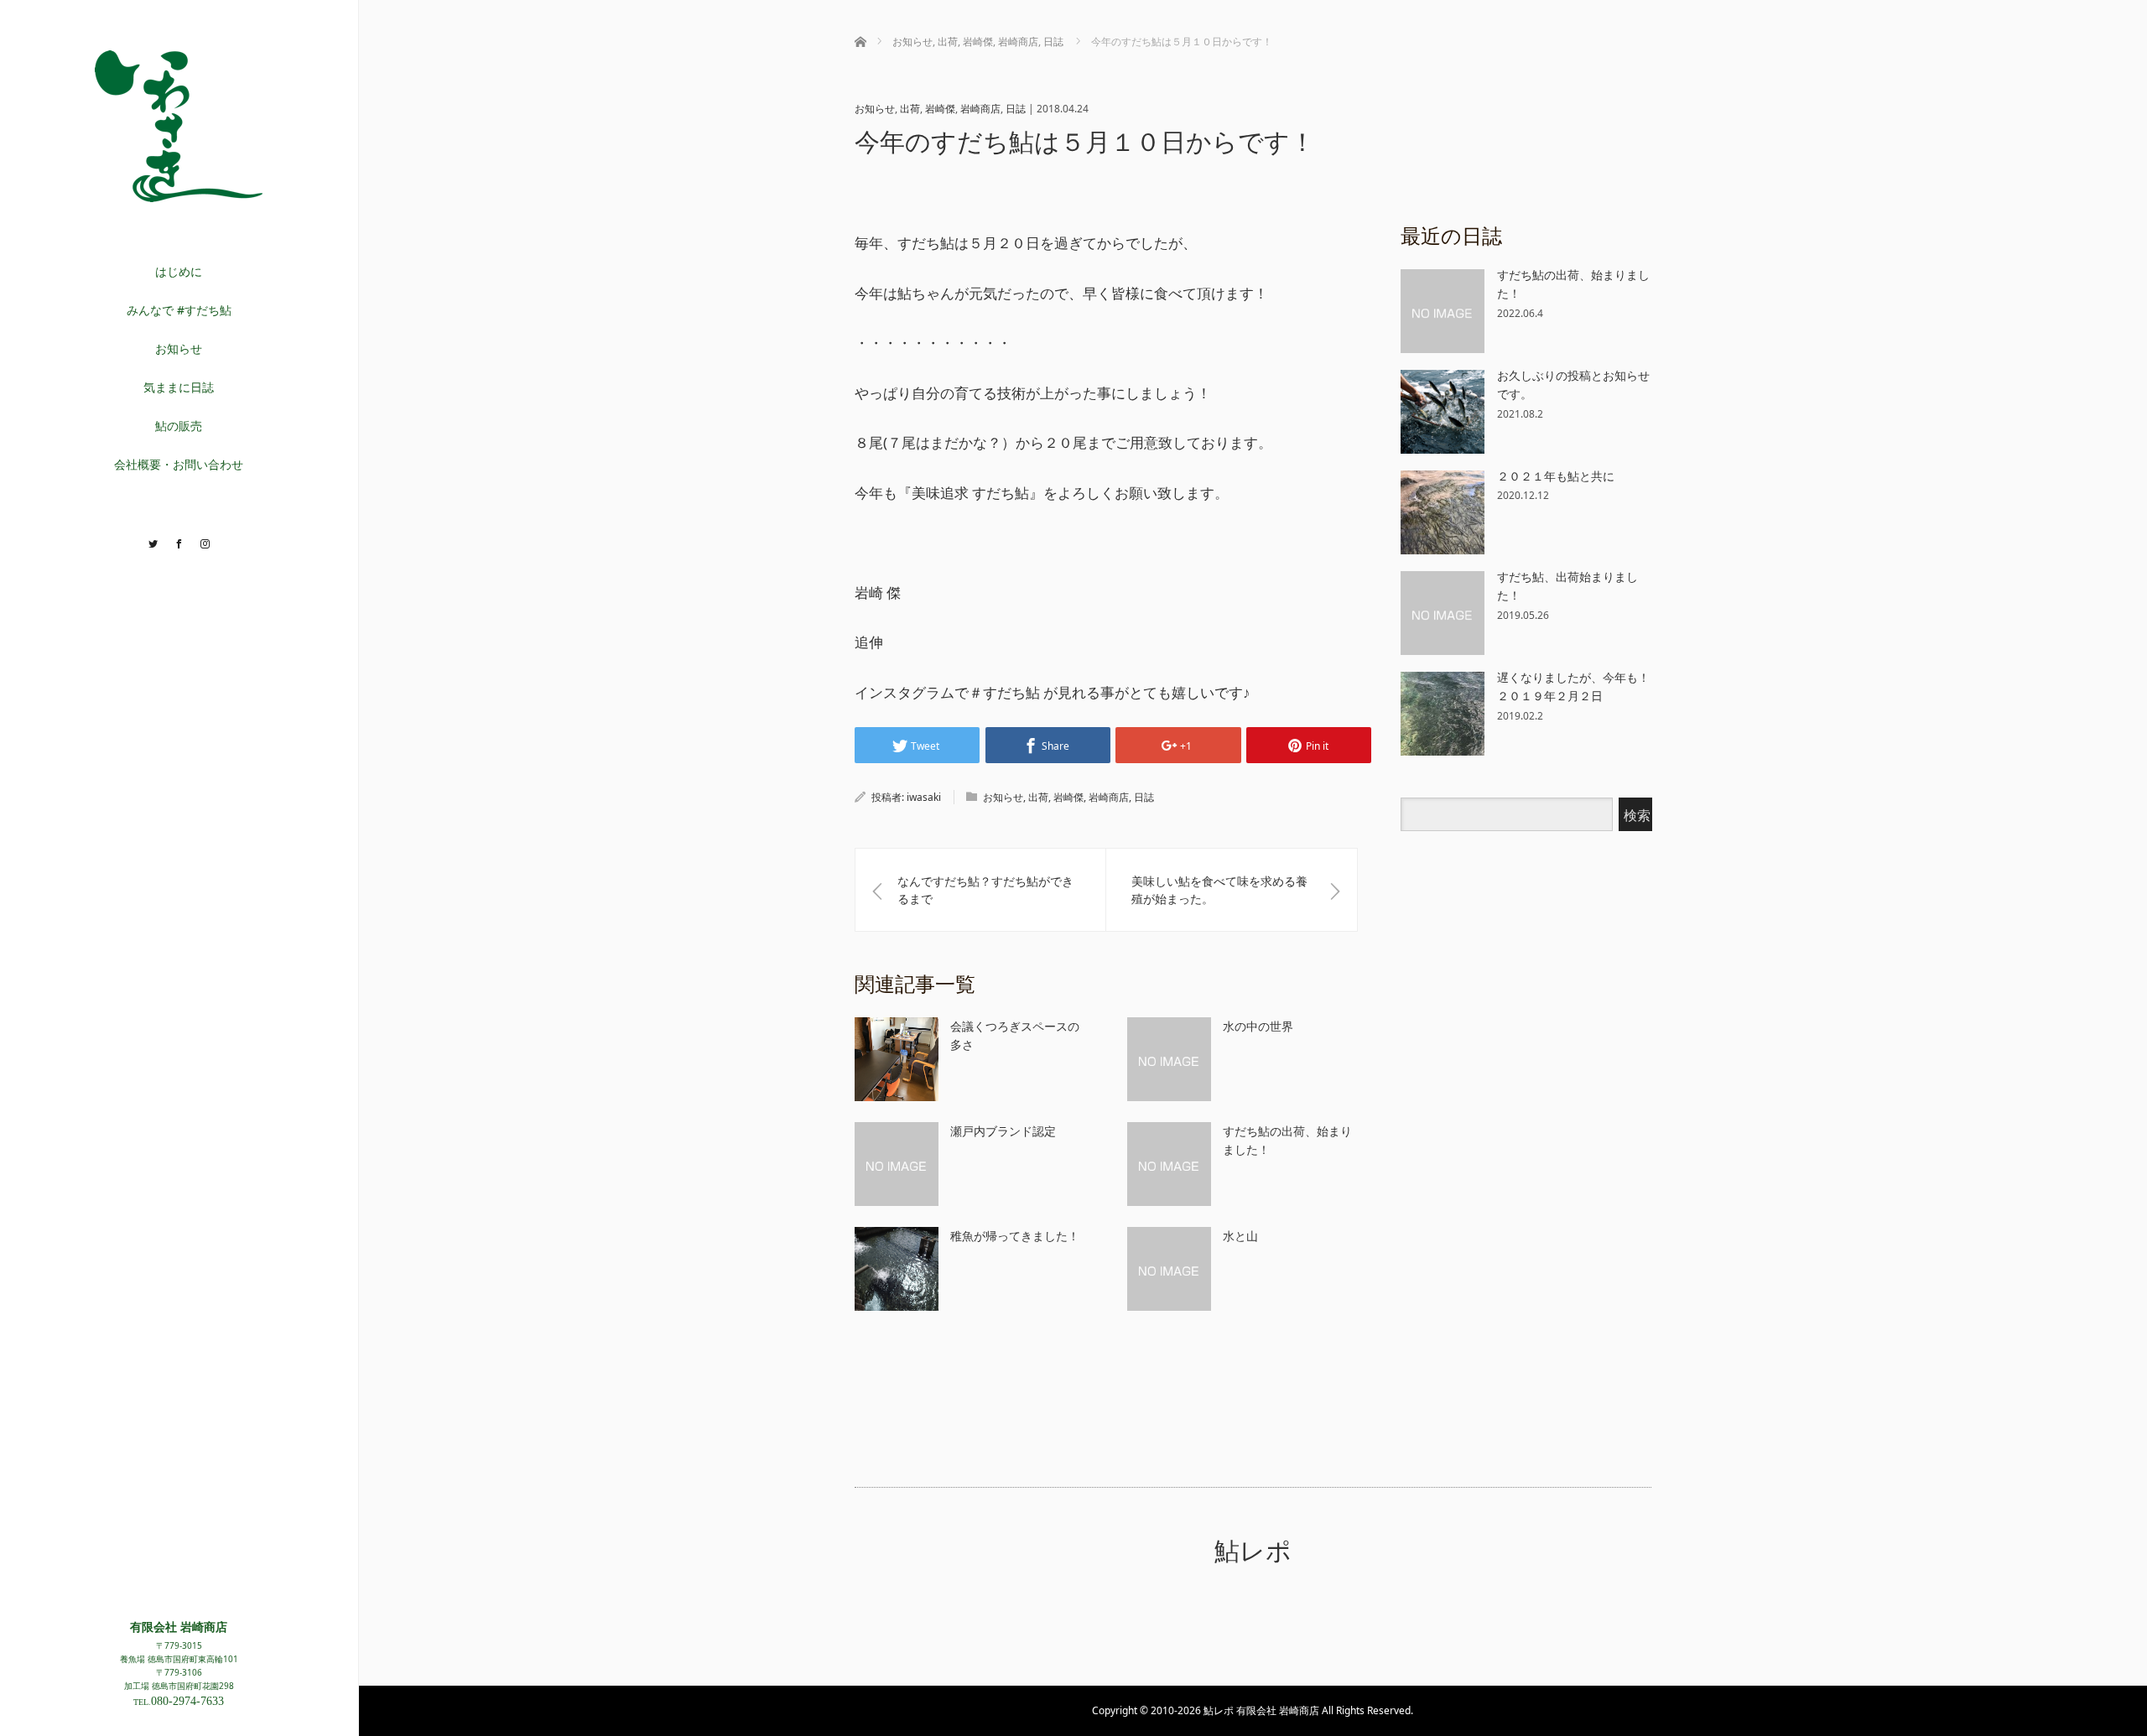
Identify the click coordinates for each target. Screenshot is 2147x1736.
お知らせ (179, 348)
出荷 (910, 109)
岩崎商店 (980, 109)
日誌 (1016, 109)
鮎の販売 (179, 426)
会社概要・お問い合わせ (179, 464)
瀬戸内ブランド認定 (1003, 1131)
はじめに (179, 271)
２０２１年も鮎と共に (1556, 476)
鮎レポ (1253, 1550)
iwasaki (924, 797)
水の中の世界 (1258, 1026)
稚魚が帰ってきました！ (1015, 1236)
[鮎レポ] (179, 195)
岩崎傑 (940, 109)
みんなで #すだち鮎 (179, 310)
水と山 (1240, 1236)
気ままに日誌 (179, 387)
